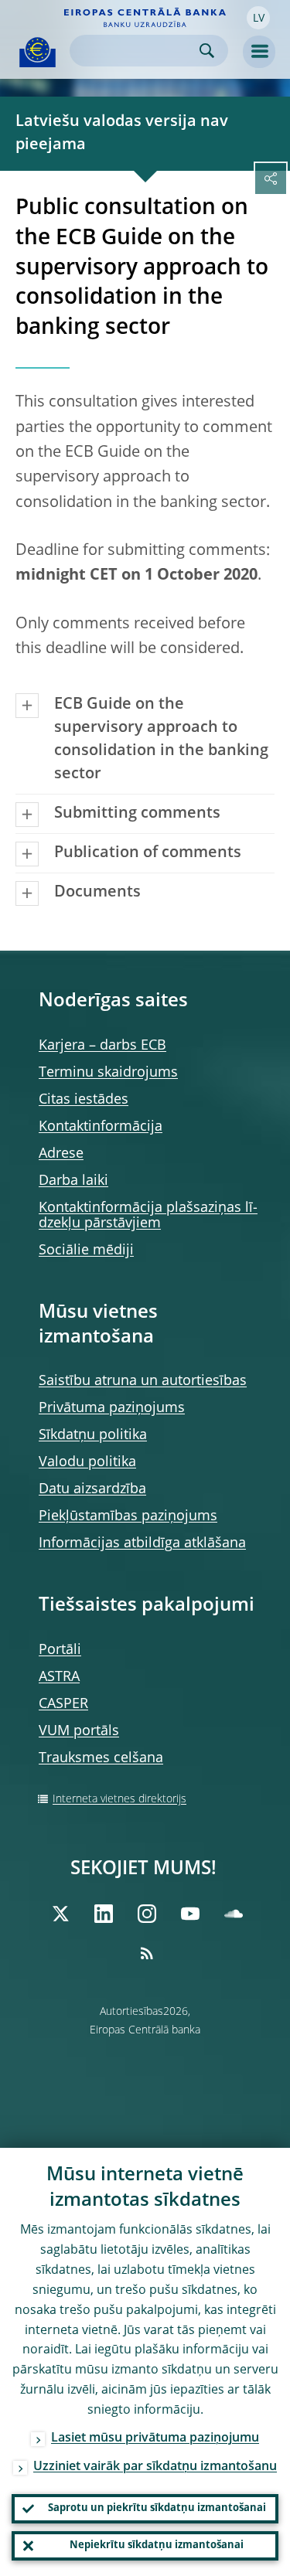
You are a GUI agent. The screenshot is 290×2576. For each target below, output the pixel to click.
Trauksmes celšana (101, 1758)
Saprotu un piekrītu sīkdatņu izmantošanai (157, 2508)
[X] (60, 1914)
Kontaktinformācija (101, 1127)
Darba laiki (73, 1181)
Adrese (61, 1154)
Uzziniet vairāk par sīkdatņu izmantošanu (155, 2467)
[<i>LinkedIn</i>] (104, 1914)
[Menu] (259, 52)
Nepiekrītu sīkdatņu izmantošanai (157, 2545)
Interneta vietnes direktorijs (119, 1799)
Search (207, 51)
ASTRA (59, 1677)
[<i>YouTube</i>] (190, 1914)
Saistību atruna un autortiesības (143, 1381)
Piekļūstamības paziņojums (128, 1516)
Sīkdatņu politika (93, 1435)
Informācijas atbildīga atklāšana (142, 1543)
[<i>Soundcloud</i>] (234, 1914)
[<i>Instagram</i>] (147, 1914)
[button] (258, 18)
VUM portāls (79, 1731)
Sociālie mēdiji (86, 1251)
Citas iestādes (84, 1100)
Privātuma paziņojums (112, 1408)
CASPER (63, 1704)
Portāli (60, 1650)
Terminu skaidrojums (108, 1073)
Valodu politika (87, 1462)
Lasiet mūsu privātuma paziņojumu (155, 2438)
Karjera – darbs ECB (102, 1046)
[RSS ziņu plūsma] (147, 1953)
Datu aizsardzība (92, 1489)
